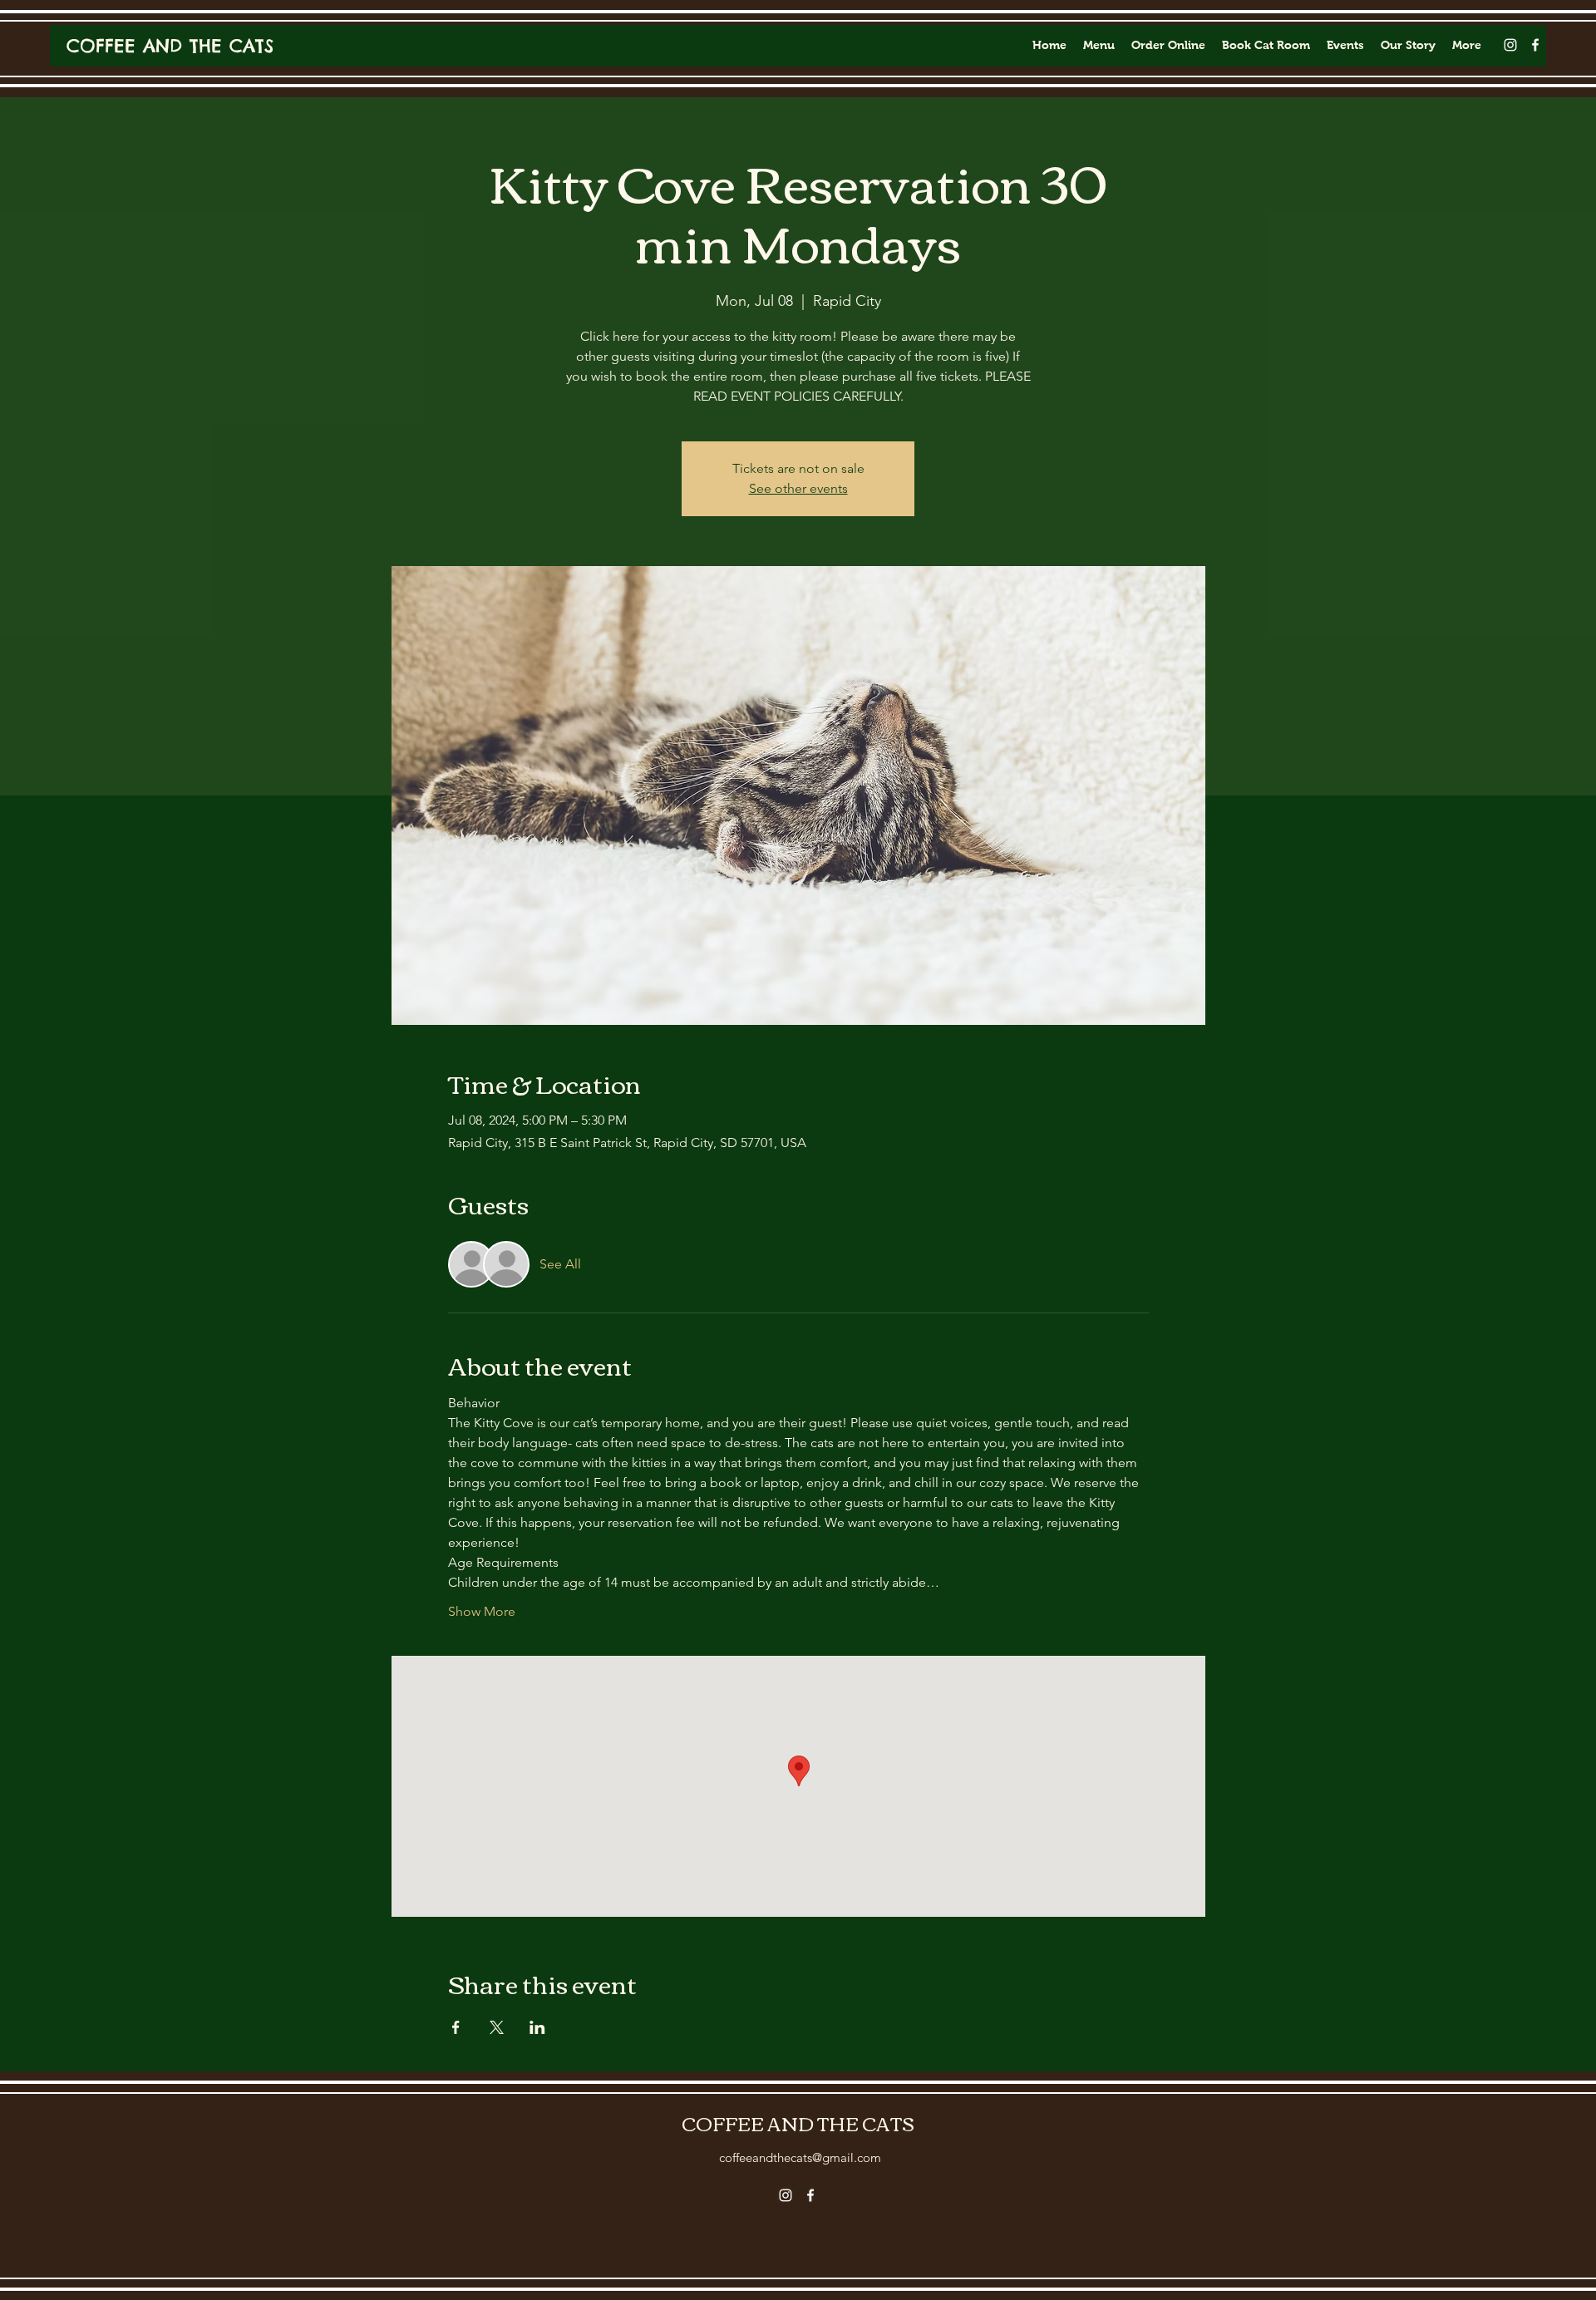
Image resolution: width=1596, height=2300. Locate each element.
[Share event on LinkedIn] (537, 2027)
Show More (482, 1611)
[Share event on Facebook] (456, 2027)
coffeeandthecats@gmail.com (800, 2157)
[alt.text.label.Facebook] (1535, 45)
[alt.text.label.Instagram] (1510, 45)
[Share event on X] (497, 2027)
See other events (798, 488)
